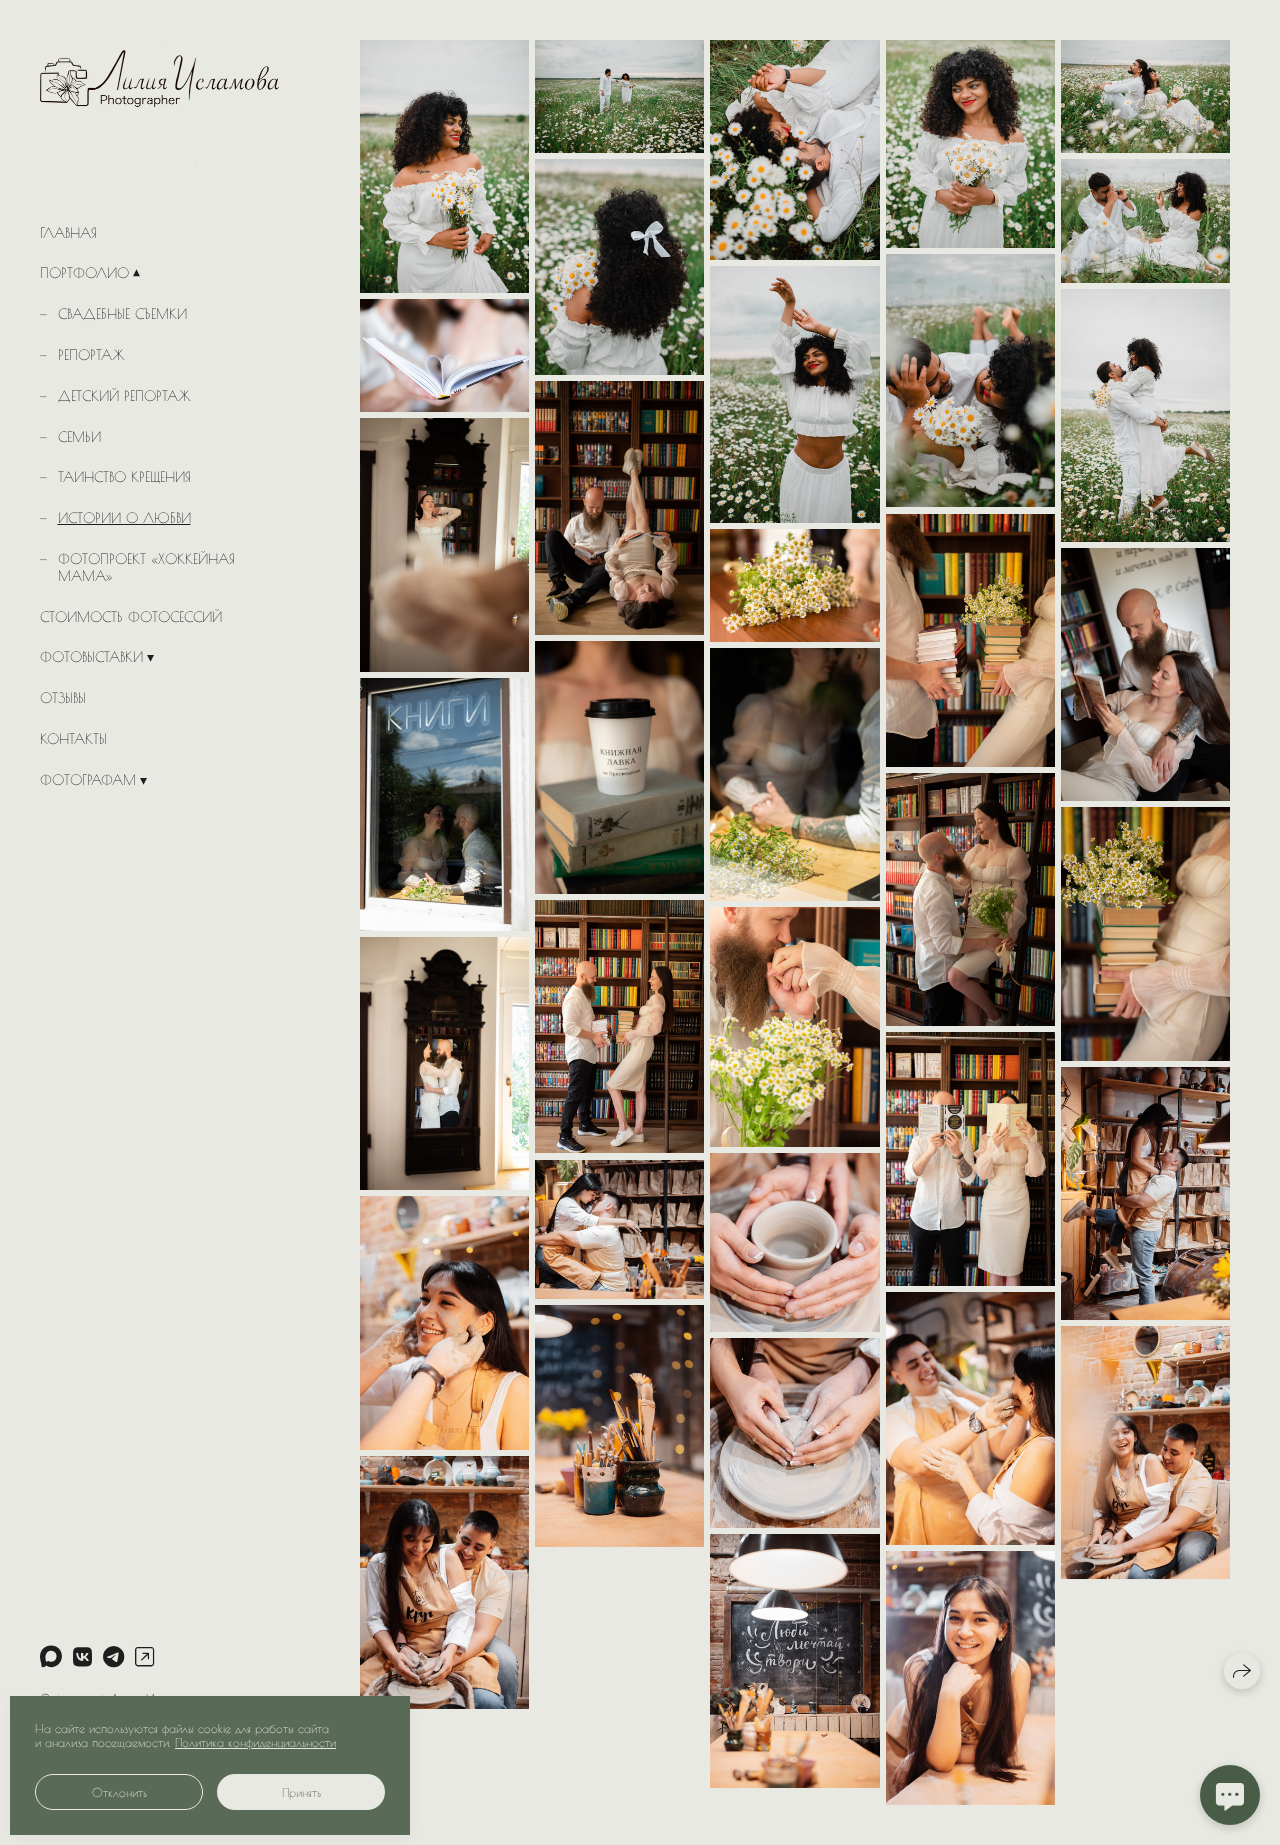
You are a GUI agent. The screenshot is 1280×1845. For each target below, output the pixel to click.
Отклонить (119, 1792)
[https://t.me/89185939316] (113, 1657)
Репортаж (91, 355)
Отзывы (63, 698)
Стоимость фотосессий (131, 617)
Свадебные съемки (122, 314)
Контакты (73, 739)
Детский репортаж (124, 396)
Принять (301, 1792)
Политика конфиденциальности (255, 1742)
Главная (68, 233)
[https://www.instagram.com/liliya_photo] (144, 1657)
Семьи (79, 437)
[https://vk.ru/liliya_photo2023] (82, 1657)
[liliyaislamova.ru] (159, 101)
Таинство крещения (124, 477)
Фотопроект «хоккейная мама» (146, 567)
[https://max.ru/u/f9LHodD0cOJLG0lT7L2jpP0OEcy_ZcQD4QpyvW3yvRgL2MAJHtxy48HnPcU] (51, 1657)
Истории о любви (124, 518)
